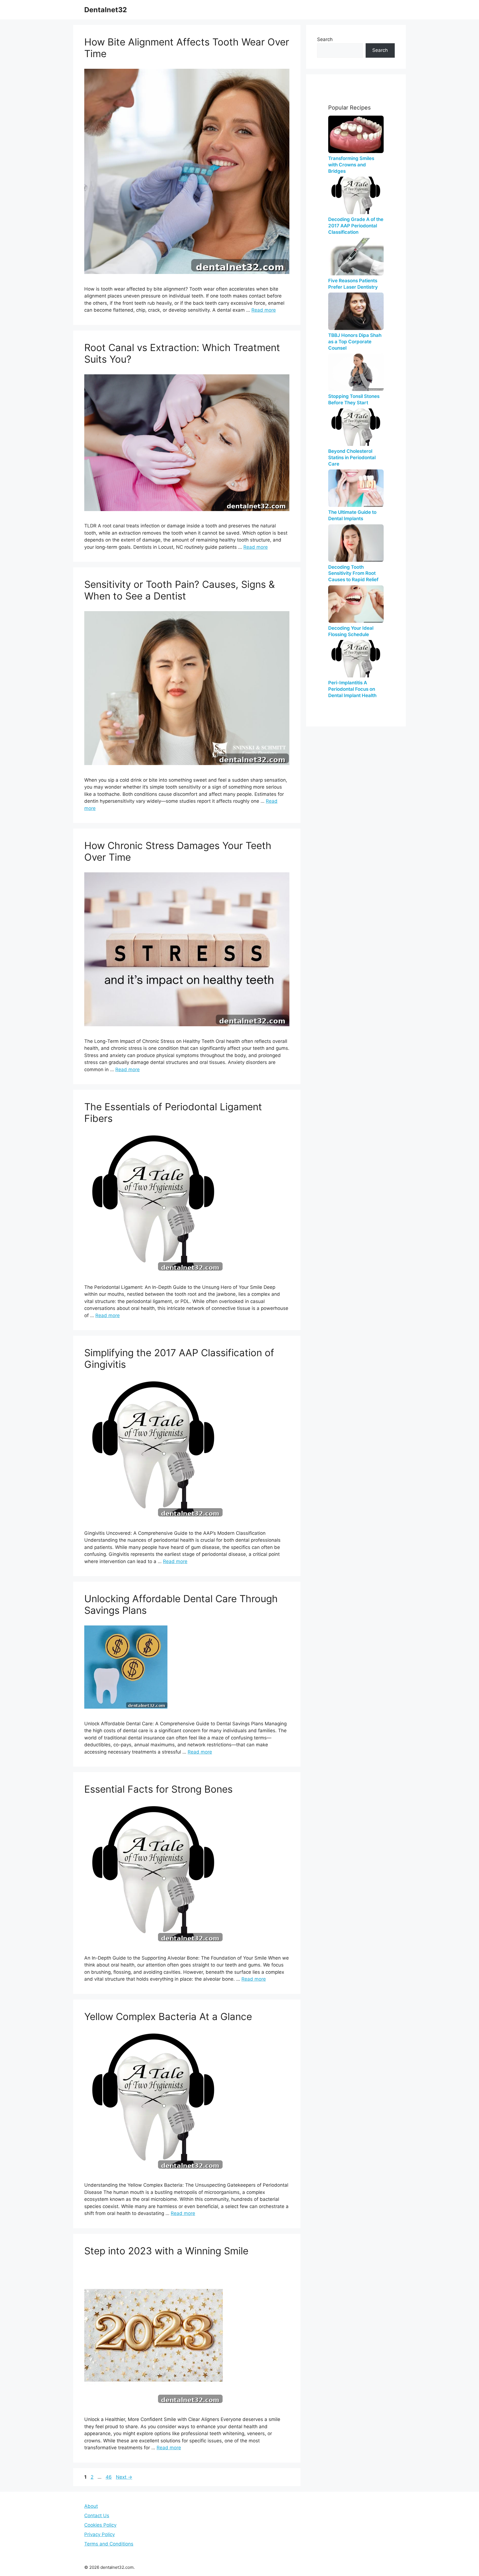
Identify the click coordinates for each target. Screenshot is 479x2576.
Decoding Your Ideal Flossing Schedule (351, 631)
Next (124, 2477)
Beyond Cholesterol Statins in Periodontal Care (352, 458)
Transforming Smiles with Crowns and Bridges (351, 165)
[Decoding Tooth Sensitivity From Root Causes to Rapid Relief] (356, 543)
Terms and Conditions (109, 2544)
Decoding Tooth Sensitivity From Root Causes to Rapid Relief (353, 573)
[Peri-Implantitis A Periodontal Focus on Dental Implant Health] (356, 659)
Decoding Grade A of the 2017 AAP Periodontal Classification (356, 226)
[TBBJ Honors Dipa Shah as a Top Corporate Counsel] (356, 311)
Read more (264, 310)
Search (325, 39)
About (91, 2506)
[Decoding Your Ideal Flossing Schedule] (356, 604)
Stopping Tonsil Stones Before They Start (354, 399)
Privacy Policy (100, 2534)
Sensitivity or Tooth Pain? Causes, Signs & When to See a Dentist (179, 590)
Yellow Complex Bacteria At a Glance (168, 2016)
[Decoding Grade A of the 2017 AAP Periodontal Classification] (356, 195)
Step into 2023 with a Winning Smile (166, 2251)
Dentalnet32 (106, 10)
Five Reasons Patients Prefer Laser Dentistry (353, 284)
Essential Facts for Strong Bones (158, 1789)
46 (109, 2477)
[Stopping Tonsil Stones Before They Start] (356, 372)
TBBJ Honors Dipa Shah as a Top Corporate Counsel (355, 342)
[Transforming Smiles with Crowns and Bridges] (356, 134)
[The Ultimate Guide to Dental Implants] (356, 488)
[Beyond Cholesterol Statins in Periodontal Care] (356, 427)
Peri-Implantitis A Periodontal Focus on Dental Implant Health (352, 689)
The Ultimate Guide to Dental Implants (352, 515)
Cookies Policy (100, 2525)
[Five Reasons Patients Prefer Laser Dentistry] (356, 257)
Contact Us (97, 2516)
